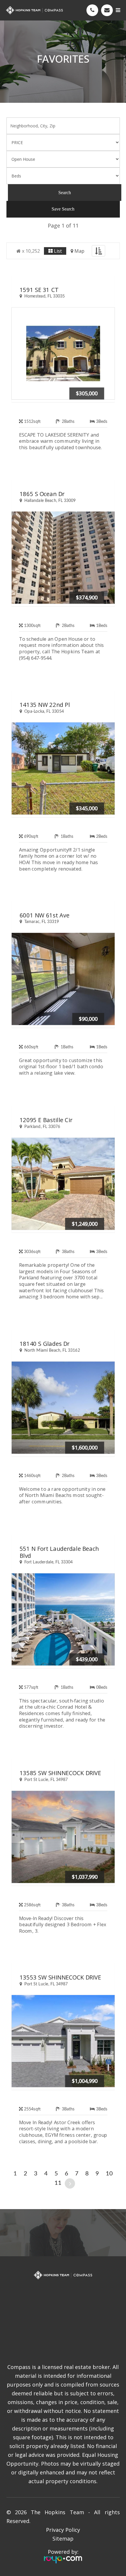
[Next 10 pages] (70, 2183)
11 (58, 2183)
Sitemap (63, 2539)
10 (109, 2174)
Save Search (63, 209)
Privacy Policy (63, 2530)
